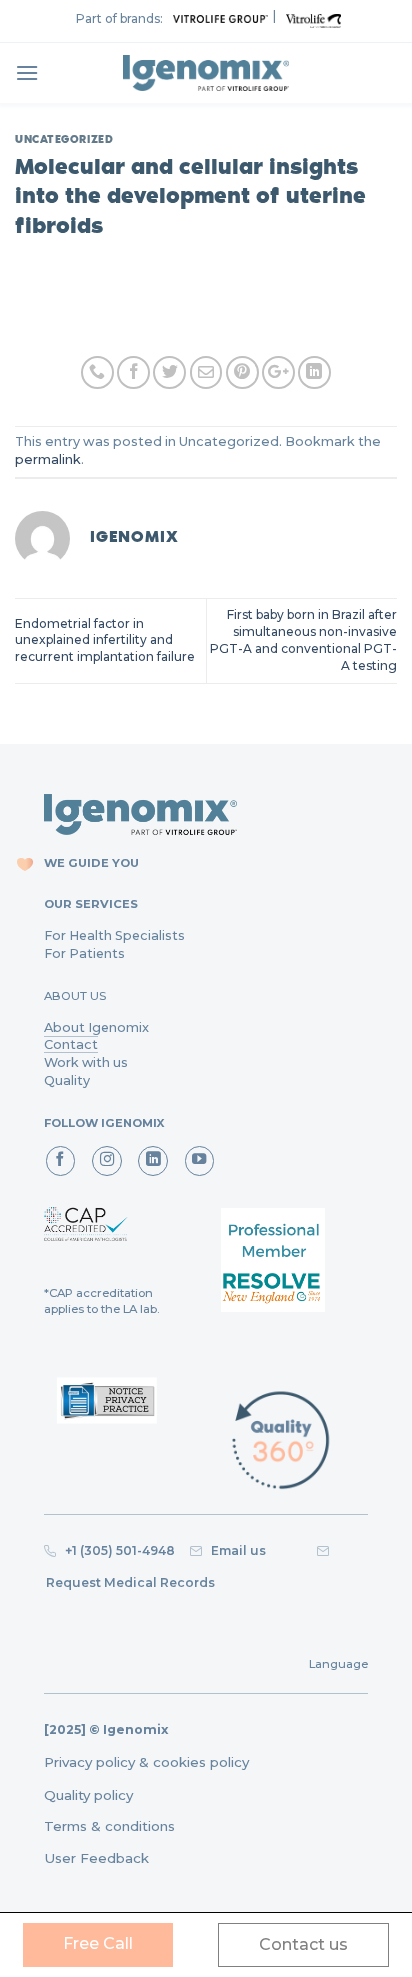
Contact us (303, 1944)
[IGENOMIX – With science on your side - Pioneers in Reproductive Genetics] (206, 73)
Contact (71, 1044)
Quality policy (88, 1795)
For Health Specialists (114, 935)
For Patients (84, 953)
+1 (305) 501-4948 (118, 1550)
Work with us (86, 1062)
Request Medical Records (130, 1582)
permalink (48, 459)
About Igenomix (96, 1027)
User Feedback (96, 1858)
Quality (67, 1080)
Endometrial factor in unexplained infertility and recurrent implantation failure (105, 640)
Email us (255, 1550)
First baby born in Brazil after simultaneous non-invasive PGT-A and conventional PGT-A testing (303, 639)
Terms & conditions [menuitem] (109, 1826)
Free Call (98, 1943)
